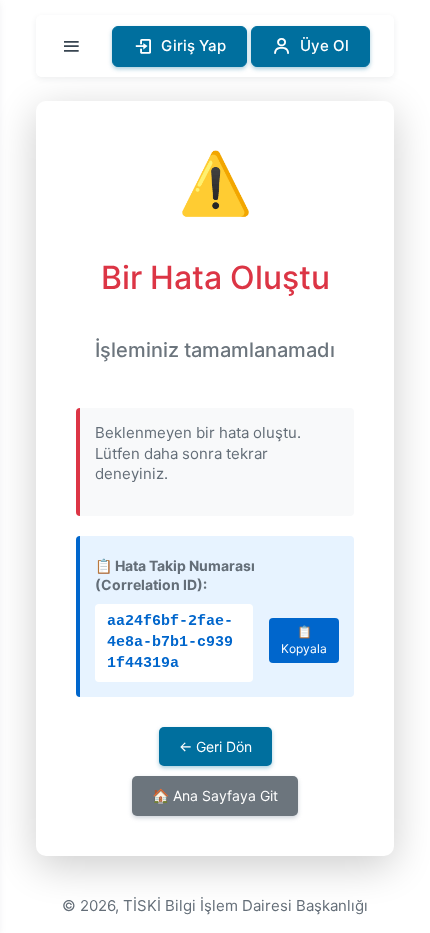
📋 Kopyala (304, 640)
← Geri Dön (215, 746)
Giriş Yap (193, 45)
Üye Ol (324, 45)
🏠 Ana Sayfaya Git (215, 795)
